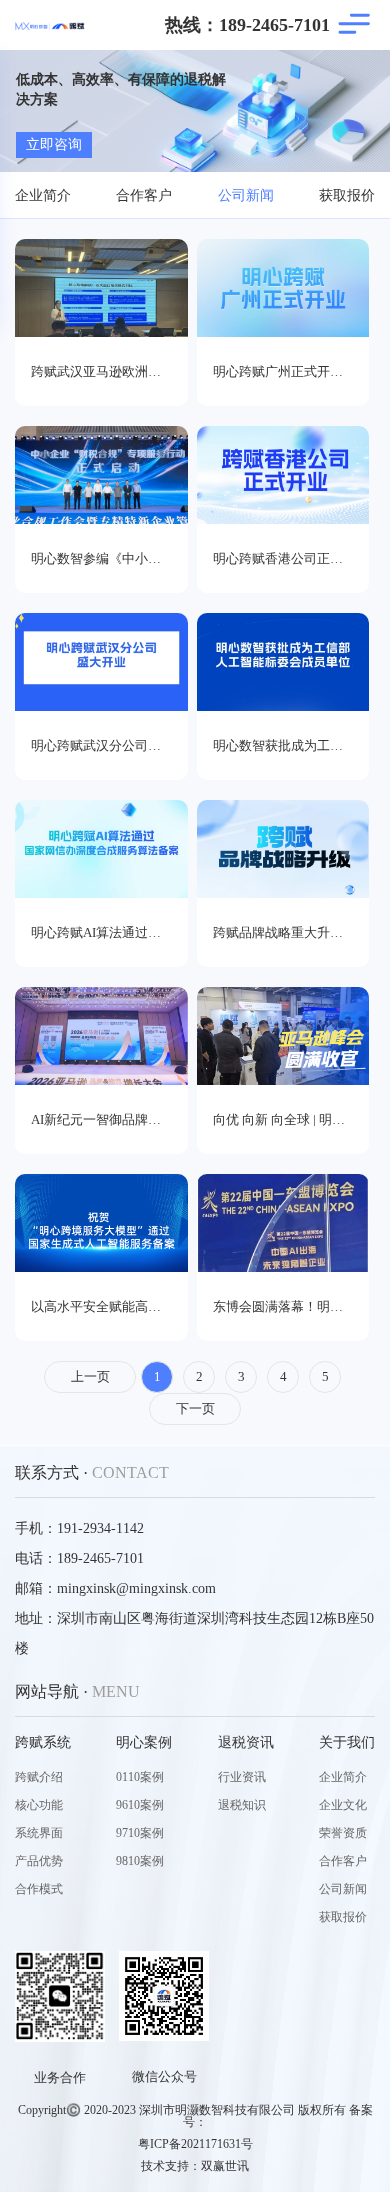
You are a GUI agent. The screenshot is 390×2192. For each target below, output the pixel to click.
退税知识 (242, 1805)
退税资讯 (246, 1742)
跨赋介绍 (39, 1777)
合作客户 (144, 195)
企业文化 (343, 1805)
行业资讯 (242, 1777)
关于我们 (347, 1742)
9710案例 (140, 1833)
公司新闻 (246, 195)
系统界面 (39, 1833)
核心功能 (39, 1805)
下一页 (195, 1408)
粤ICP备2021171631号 (195, 2144)
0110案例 (140, 1777)
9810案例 (140, 1861)
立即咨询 (54, 144)
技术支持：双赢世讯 (195, 2166)
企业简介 (43, 195)
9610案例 (140, 1805)
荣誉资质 (343, 1833)
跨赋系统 (43, 1742)
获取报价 (347, 195)
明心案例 (144, 1742)
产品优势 (39, 1861)
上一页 (90, 1376)
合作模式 (39, 1889)
